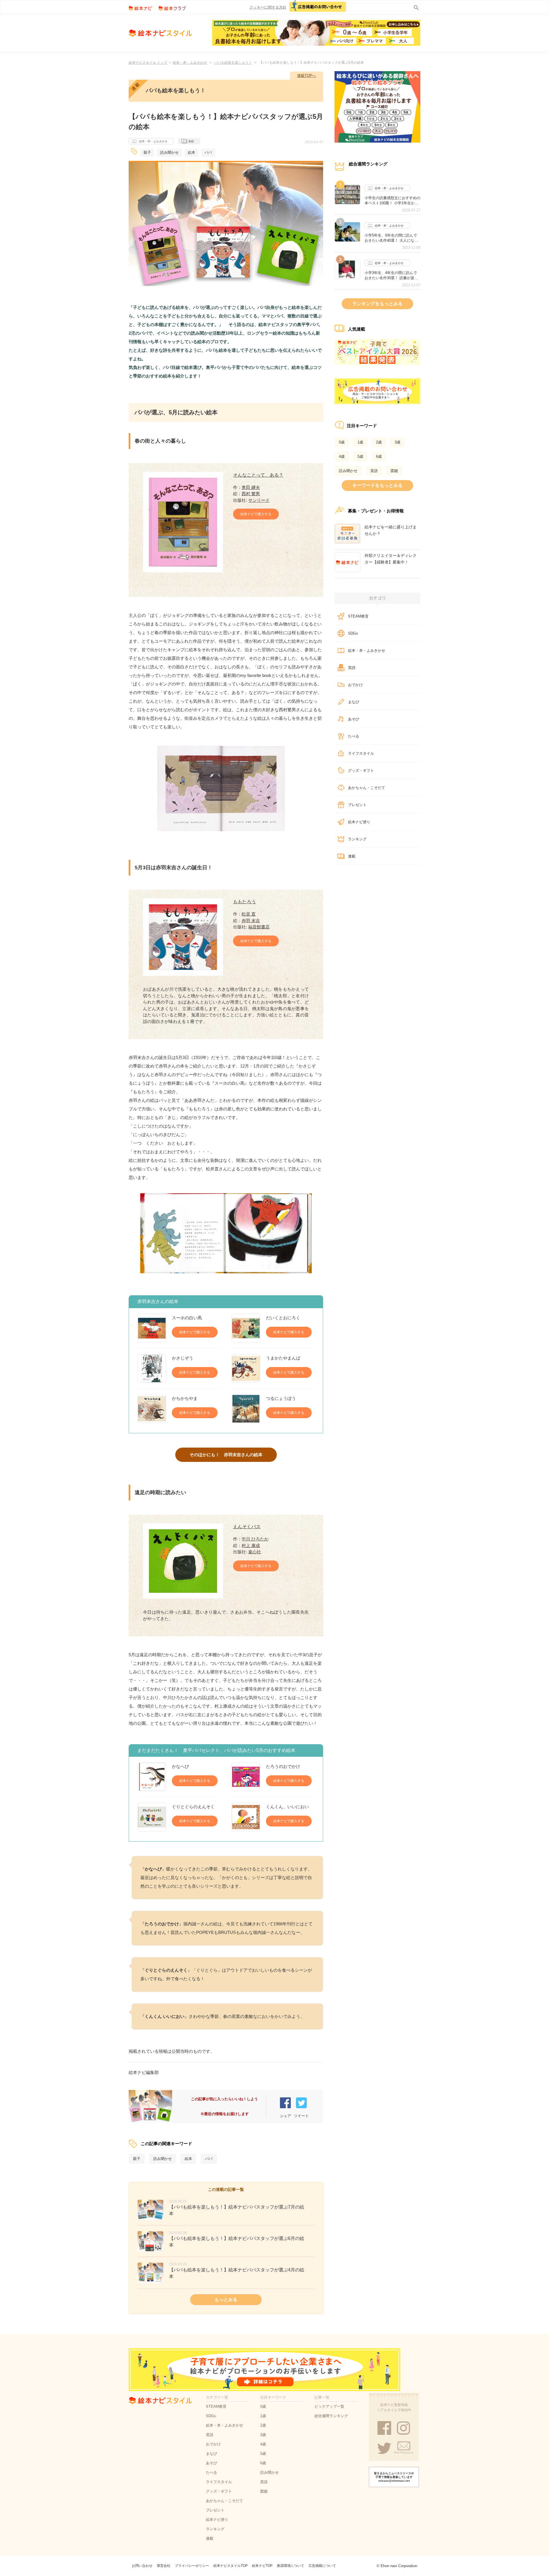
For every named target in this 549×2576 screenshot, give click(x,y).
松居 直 (249, 914)
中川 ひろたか (255, 1539)
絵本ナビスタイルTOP (230, 2566)
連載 (191, 141)
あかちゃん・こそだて (367, 788)
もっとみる (226, 2300)
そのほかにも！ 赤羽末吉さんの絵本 (226, 1455)
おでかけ (355, 685)
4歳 (342, 456)
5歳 (360, 456)
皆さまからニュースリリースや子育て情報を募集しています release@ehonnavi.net (394, 2477)
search (415, 6)
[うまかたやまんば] (246, 1368)
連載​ (352, 856)
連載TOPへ (307, 76)
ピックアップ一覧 (329, 2406)
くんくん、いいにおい (287, 1807)
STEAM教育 (358, 616)
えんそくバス (247, 1527)
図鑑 (394, 471)
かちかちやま (185, 1398)
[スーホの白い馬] (152, 1328)
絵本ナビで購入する (256, 514)
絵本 (192, 152)
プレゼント (357, 805)
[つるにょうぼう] (246, 1409)
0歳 (342, 442)
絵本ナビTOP (262, 2566)
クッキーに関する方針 (268, 7)
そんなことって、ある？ (258, 475)
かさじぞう (183, 1358)
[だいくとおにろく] (246, 1328)
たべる (354, 736)
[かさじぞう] (152, 1368)
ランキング (357, 839)
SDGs (353, 633)
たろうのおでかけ (283, 1766)
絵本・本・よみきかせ (190, 63)
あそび (354, 719)
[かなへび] (152, 1777)
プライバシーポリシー (192, 2566)
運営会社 (164, 2566)
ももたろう (244, 902)
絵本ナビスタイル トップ (148, 63)
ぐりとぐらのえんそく (193, 1807)
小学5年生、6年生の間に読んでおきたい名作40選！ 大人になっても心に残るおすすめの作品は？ (392, 238)
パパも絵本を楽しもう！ (233, 63)
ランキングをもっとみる (377, 304)
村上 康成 (251, 1545)
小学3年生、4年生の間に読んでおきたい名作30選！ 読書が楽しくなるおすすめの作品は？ (391, 275)
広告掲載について (322, 2566)
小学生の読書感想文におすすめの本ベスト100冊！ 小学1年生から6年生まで (392, 201)
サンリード (259, 500)
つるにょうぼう (281, 1398)
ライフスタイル (361, 753)
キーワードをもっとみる (377, 485)
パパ (208, 152)
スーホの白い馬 (187, 1318)
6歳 (379, 456)
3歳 (397, 442)
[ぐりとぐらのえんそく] (152, 1817)
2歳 (379, 442)
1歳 (360, 442)
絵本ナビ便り (359, 822)
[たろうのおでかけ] (246, 1777)
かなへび (180, 1766)
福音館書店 (259, 927)
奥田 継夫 (251, 487)
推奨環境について (291, 2566)
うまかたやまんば (283, 1358)
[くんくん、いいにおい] (246, 1817)
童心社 (255, 1552)
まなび (354, 702)
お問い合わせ (142, 2566)
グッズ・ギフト (361, 771)
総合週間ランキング (331, 2416)
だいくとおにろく (283, 1318)
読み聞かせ (169, 152)
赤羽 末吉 (251, 921)
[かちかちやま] (152, 1409)
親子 (147, 152)
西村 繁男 (251, 494)
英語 (374, 471)
